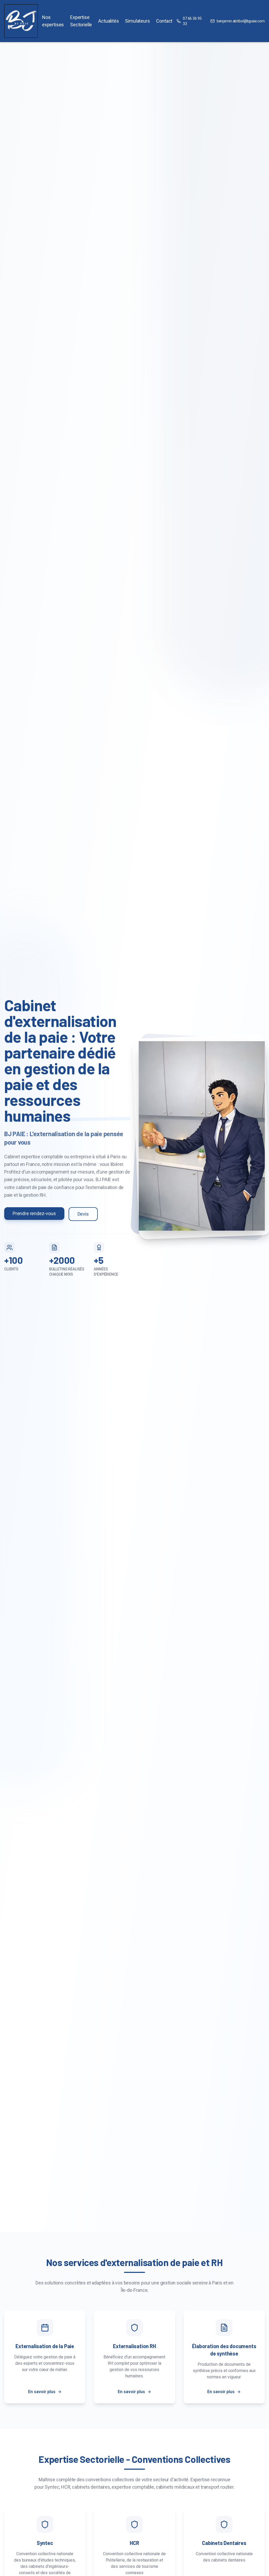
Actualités (108, 21)
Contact (164, 21)
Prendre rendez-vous (34, 1213)
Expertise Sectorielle (81, 21)
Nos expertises (53, 21)
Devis (83, 1214)
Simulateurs (137, 21)
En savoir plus (42, 2392)
